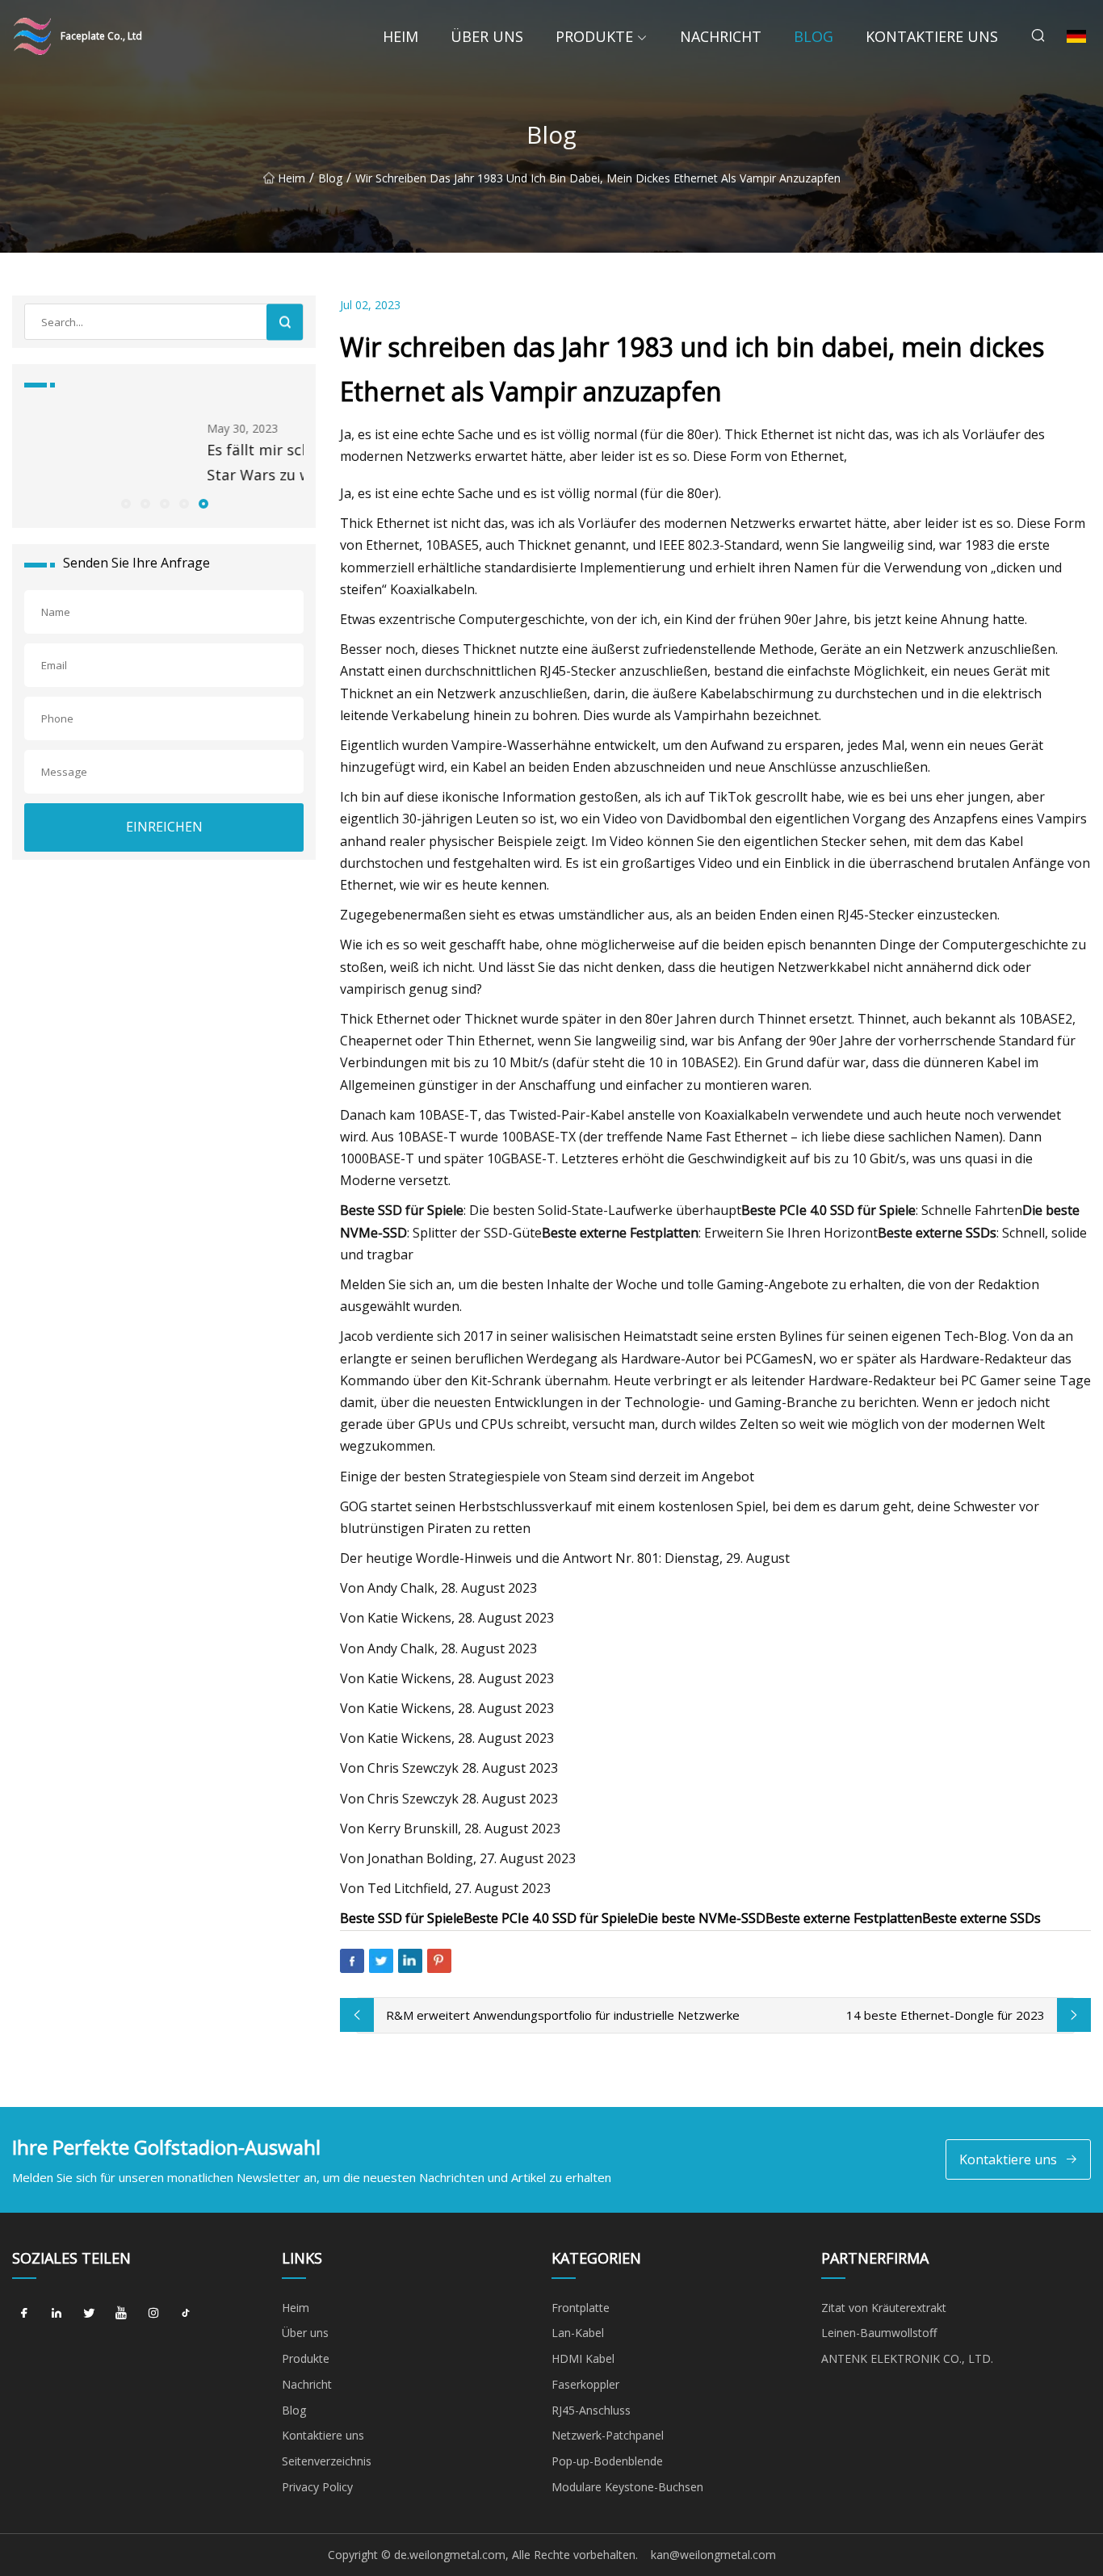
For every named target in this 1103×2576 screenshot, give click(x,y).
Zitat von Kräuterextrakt (884, 2308)
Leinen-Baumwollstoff (879, 2333)
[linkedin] (57, 2314)
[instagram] (153, 2314)
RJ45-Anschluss (591, 2410)
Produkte (594, 36)
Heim (401, 36)
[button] (125, 503)
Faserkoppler (585, 2384)
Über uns (487, 36)
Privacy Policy (317, 2487)
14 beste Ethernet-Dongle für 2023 (946, 2015)
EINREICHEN (164, 827)
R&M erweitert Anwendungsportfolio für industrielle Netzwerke (563, 2015)
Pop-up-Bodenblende (607, 2461)
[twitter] (89, 2314)
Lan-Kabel (578, 2333)
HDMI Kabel (583, 2358)
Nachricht (721, 36)
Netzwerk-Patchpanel (608, 2435)
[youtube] (121, 2314)
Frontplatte (581, 2308)
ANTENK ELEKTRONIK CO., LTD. (907, 2358)
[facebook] (24, 2314)
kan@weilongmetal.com (713, 2555)
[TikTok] (186, 2314)
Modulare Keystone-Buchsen (627, 2487)
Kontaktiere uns (932, 36)
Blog (814, 36)
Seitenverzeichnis (327, 2461)
